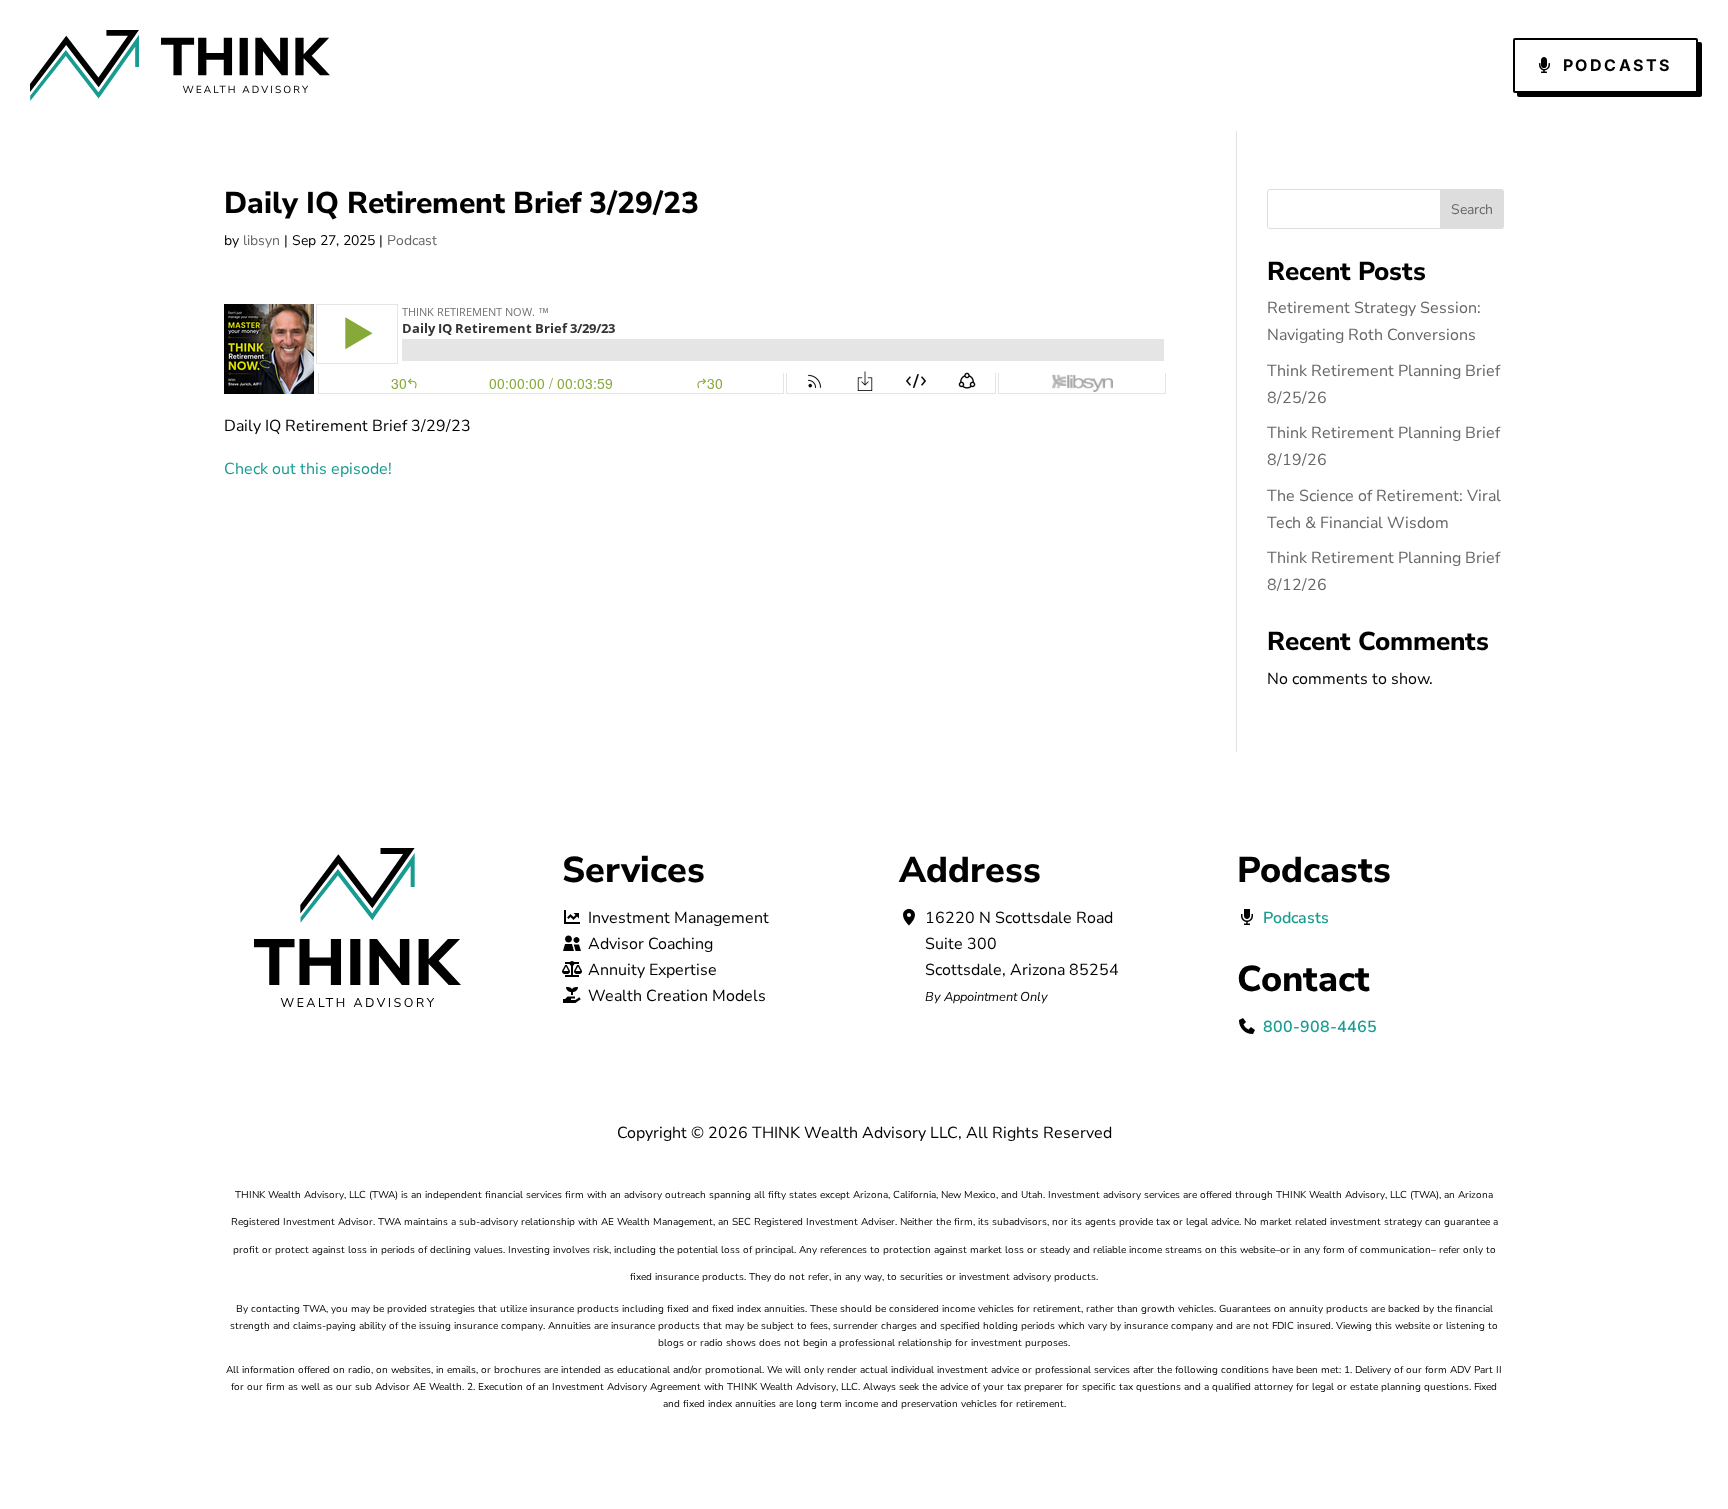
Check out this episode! (308, 469)
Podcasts (1617, 65)
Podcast (412, 240)
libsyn (261, 240)
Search (1472, 209)
